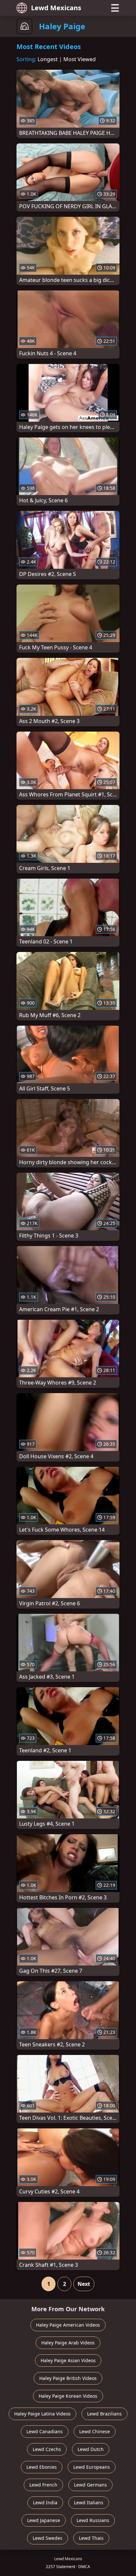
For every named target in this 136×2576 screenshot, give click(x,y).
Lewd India (45, 2502)
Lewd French (43, 2485)
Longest (48, 59)
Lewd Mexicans (56, 8)
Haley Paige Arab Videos (68, 2343)
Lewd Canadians (45, 2431)
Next (84, 2284)
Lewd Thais (91, 2538)
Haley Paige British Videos (68, 2378)
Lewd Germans (90, 2485)
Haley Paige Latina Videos (42, 2414)
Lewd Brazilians (104, 2414)
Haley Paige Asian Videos (68, 2360)
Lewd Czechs (47, 2449)
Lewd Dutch (91, 2449)
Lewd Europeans (92, 2467)
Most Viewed (80, 59)
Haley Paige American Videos (68, 2325)
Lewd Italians (89, 2502)
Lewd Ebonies (42, 2467)
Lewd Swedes (48, 2538)
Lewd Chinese (95, 2431)
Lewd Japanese (44, 2520)
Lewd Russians (93, 2520)
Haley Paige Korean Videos (68, 2396)
